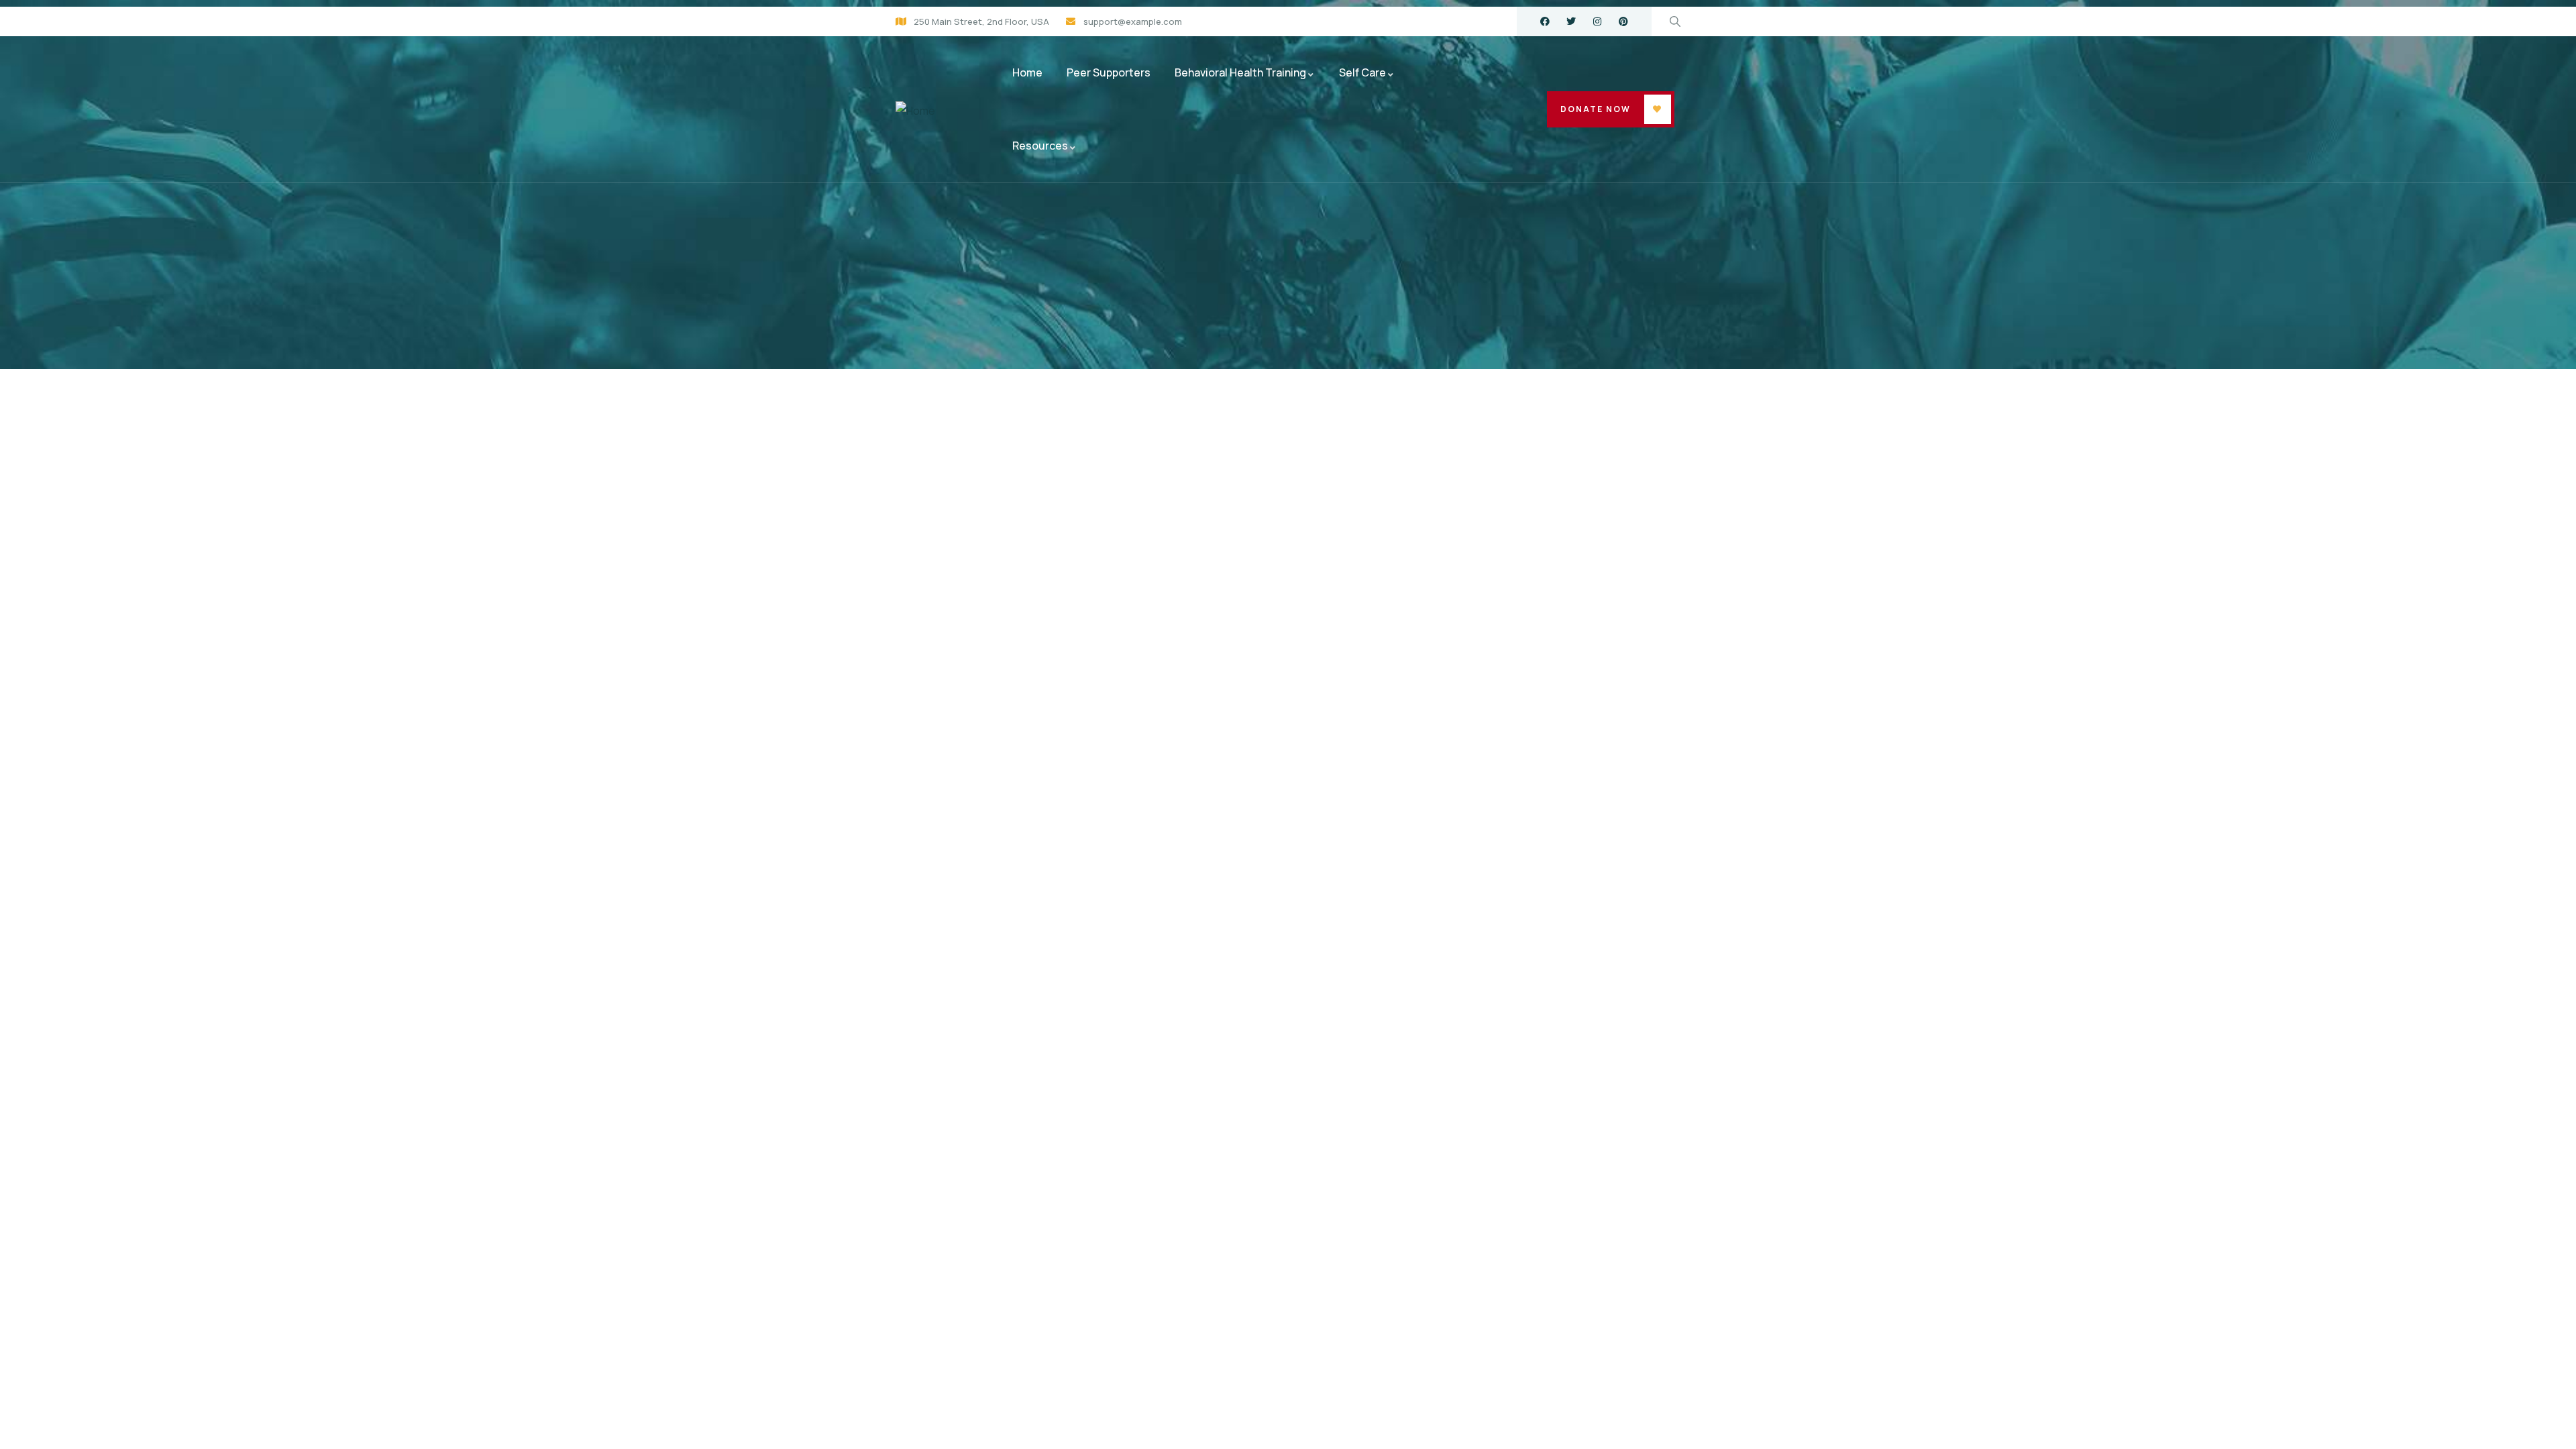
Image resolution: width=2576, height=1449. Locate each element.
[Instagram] (1597, 21)
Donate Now (1596, 109)
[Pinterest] (1623, 21)
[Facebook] (1545, 21)
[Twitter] (1571, 21)
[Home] (915, 111)
